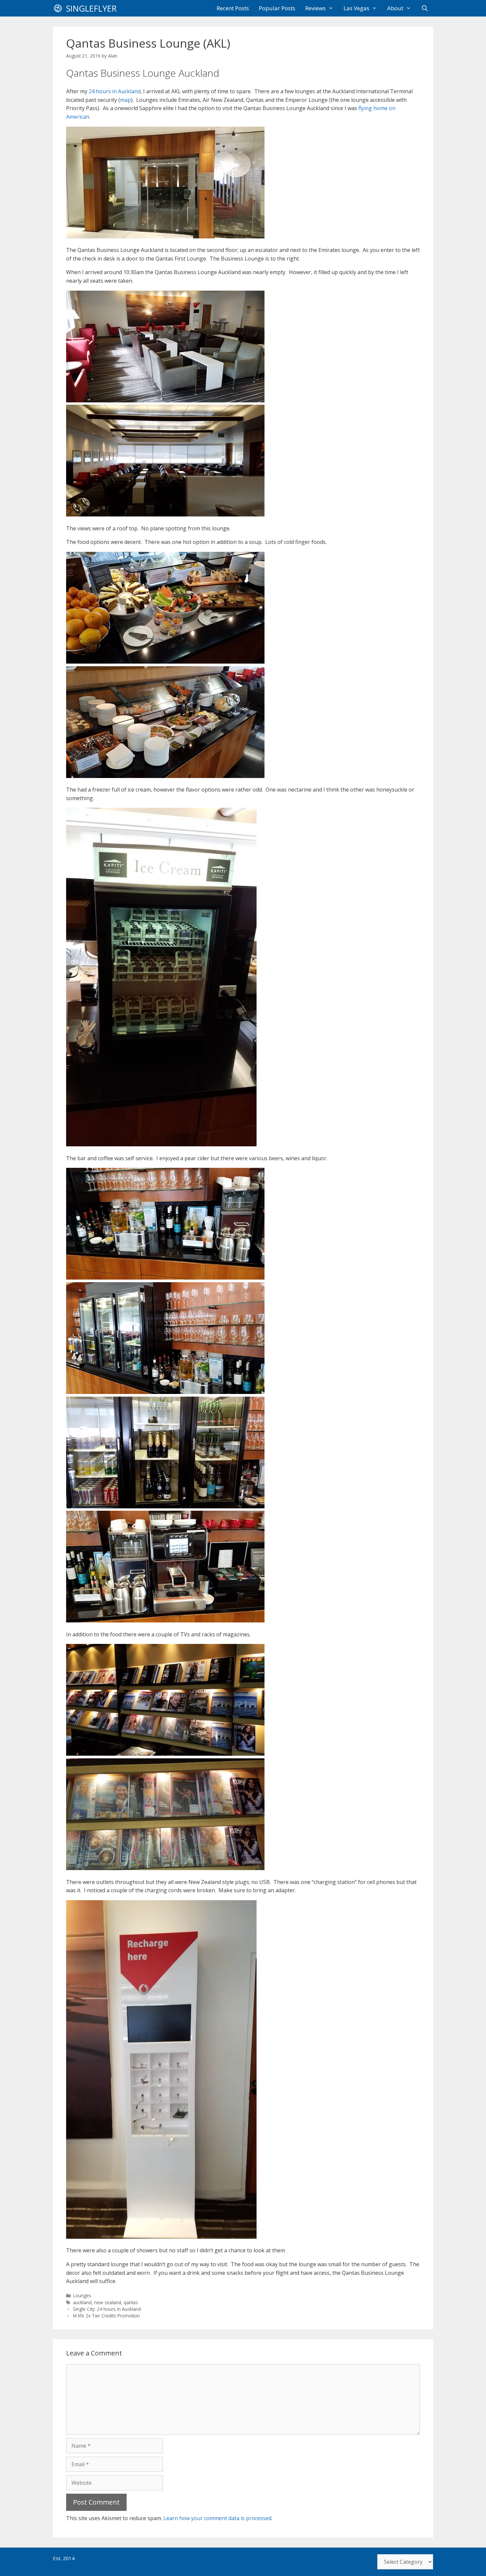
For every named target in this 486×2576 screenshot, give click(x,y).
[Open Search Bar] (425, 8)
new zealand (108, 2302)
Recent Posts (233, 8)
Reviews (315, 8)
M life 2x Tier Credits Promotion (106, 2316)
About (395, 8)
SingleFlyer (91, 8)
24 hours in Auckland (115, 91)
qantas (131, 2302)
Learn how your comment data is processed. (218, 2518)
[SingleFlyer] (60, 8)
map (125, 100)
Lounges (82, 2295)
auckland (82, 2302)
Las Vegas (356, 8)
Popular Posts (277, 8)
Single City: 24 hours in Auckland (107, 2309)
